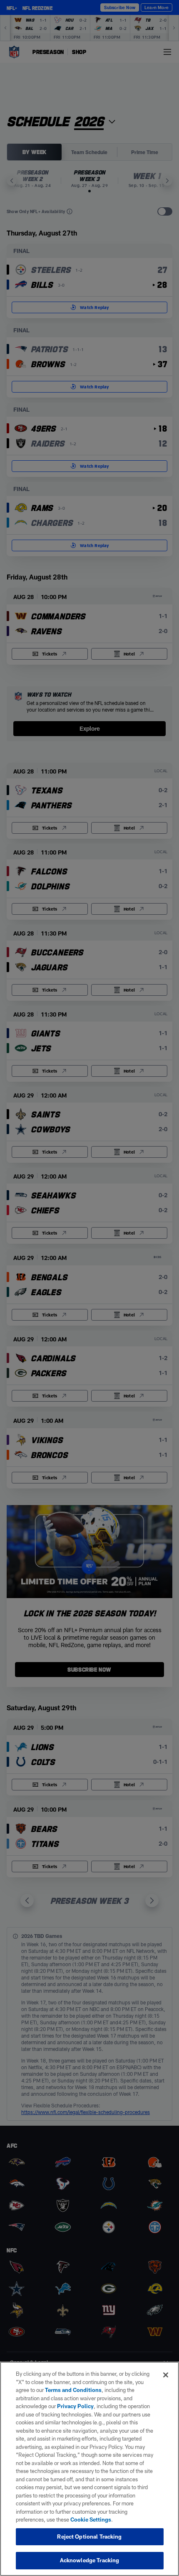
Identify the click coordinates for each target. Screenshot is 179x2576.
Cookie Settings (91, 2520)
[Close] (166, 2375)
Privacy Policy (75, 2406)
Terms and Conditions (73, 2390)
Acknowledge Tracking (90, 2560)
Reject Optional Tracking (89, 2537)
